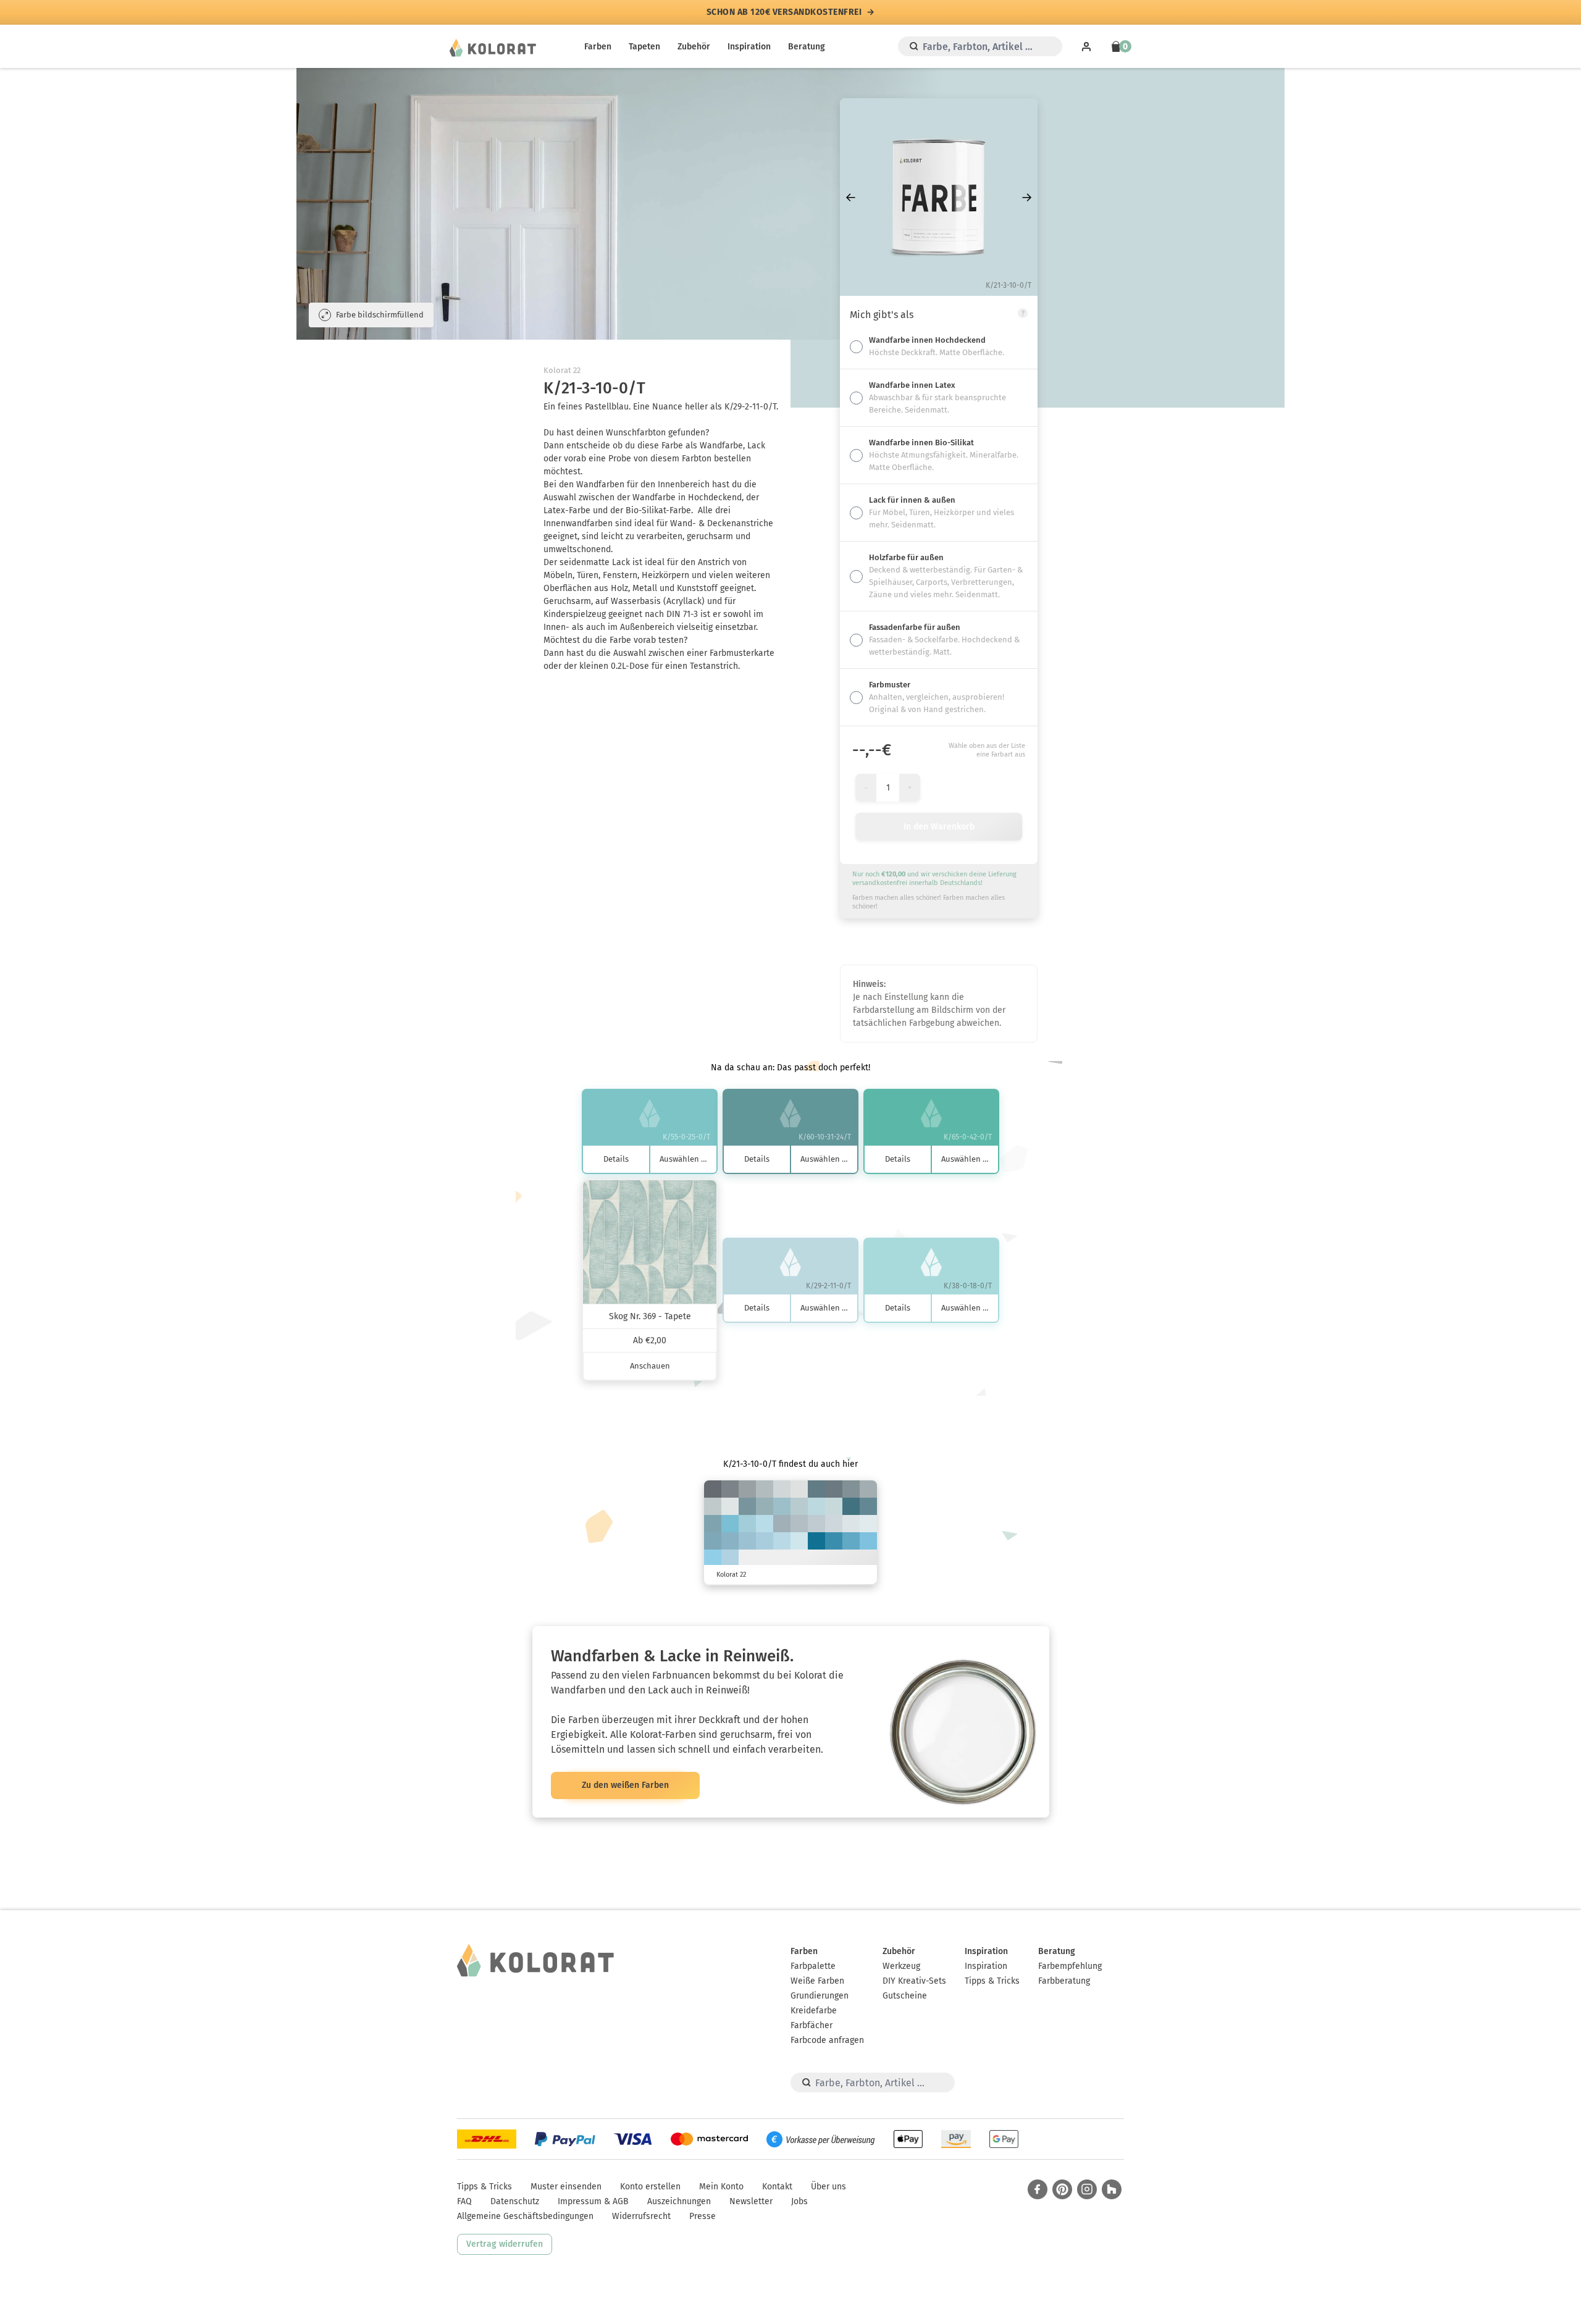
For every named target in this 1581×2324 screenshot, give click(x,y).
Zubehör (694, 47)
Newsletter (751, 2201)
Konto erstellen (650, 2187)
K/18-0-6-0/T (799, 1541)
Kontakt (777, 2187)
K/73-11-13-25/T (834, 1541)
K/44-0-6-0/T (713, 1558)
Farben (598, 47)
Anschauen (650, 1366)
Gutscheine (905, 1996)
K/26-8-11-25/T (782, 1524)
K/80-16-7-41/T (816, 1541)
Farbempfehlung (1070, 1966)
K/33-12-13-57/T (834, 1489)
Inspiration (749, 47)
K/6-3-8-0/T (799, 1489)
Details (616, 1159)
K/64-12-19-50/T (851, 1506)
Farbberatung (1064, 1981)
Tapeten (644, 47)
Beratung (807, 47)
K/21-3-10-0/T (834, 1506)
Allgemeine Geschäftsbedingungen (525, 2216)
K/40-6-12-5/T (747, 1541)
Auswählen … (683, 1159)
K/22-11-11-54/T (730, 1489)
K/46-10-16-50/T (816, 1489)
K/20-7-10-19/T (799, 1524)
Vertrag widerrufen (505, 2244)
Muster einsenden (566, 2187)
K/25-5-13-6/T (799, 1506)
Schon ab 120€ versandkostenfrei (784, 12)
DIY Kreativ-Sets (914, 1981)
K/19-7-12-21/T (765, 1489)
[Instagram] (1087, 2189)
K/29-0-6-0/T (782, 1541)
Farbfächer (811, 2025)
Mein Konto (721, 2187)
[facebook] (1038, 2189)
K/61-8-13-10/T (851, 1541)
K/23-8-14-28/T (868, 1489)
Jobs (799, 2201)
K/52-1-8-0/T (868, 1541)
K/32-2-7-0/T (730, 1558)
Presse (702, 2216)
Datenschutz (515, 2201)
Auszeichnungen (679, 2201)
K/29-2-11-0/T (816, 1506)
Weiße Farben (817, 1981)
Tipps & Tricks (992, 1981)
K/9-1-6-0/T (851, 1524)
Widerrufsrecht (641, 2216)
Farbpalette (813, 1966)
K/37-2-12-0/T (747, 1524)
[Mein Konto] (1086, 46)
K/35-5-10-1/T (765, 1541)
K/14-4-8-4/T (834, 1524)
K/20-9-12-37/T (747, 1489)
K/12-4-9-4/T (782, 1489)
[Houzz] (1112, 2189)
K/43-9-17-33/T (747, 1506)
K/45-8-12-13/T (730, 1541)
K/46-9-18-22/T (713, 1524)
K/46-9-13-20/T (713, 1541)
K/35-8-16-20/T (765, 1506)
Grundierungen (820, 1996)
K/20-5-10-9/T (816, 1524)
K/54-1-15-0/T (730, 1524)
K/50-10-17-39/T (868, 1506)
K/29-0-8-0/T (765, 1524)
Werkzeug (901, 1966)
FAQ (464, 2201)
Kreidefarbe (814, 2011)
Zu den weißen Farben (625, 1785)
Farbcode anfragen (827, 2040)
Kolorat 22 (562, 370)
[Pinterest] (1062, 2189)
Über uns (828, 2187)
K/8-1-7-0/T (730, 1506)
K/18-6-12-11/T (713, 1506)
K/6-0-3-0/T (868, 1524)
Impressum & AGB (593, 2201)
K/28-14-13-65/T (713, 1489)
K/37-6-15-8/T (782, 1506)
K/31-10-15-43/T (851, 1489)
